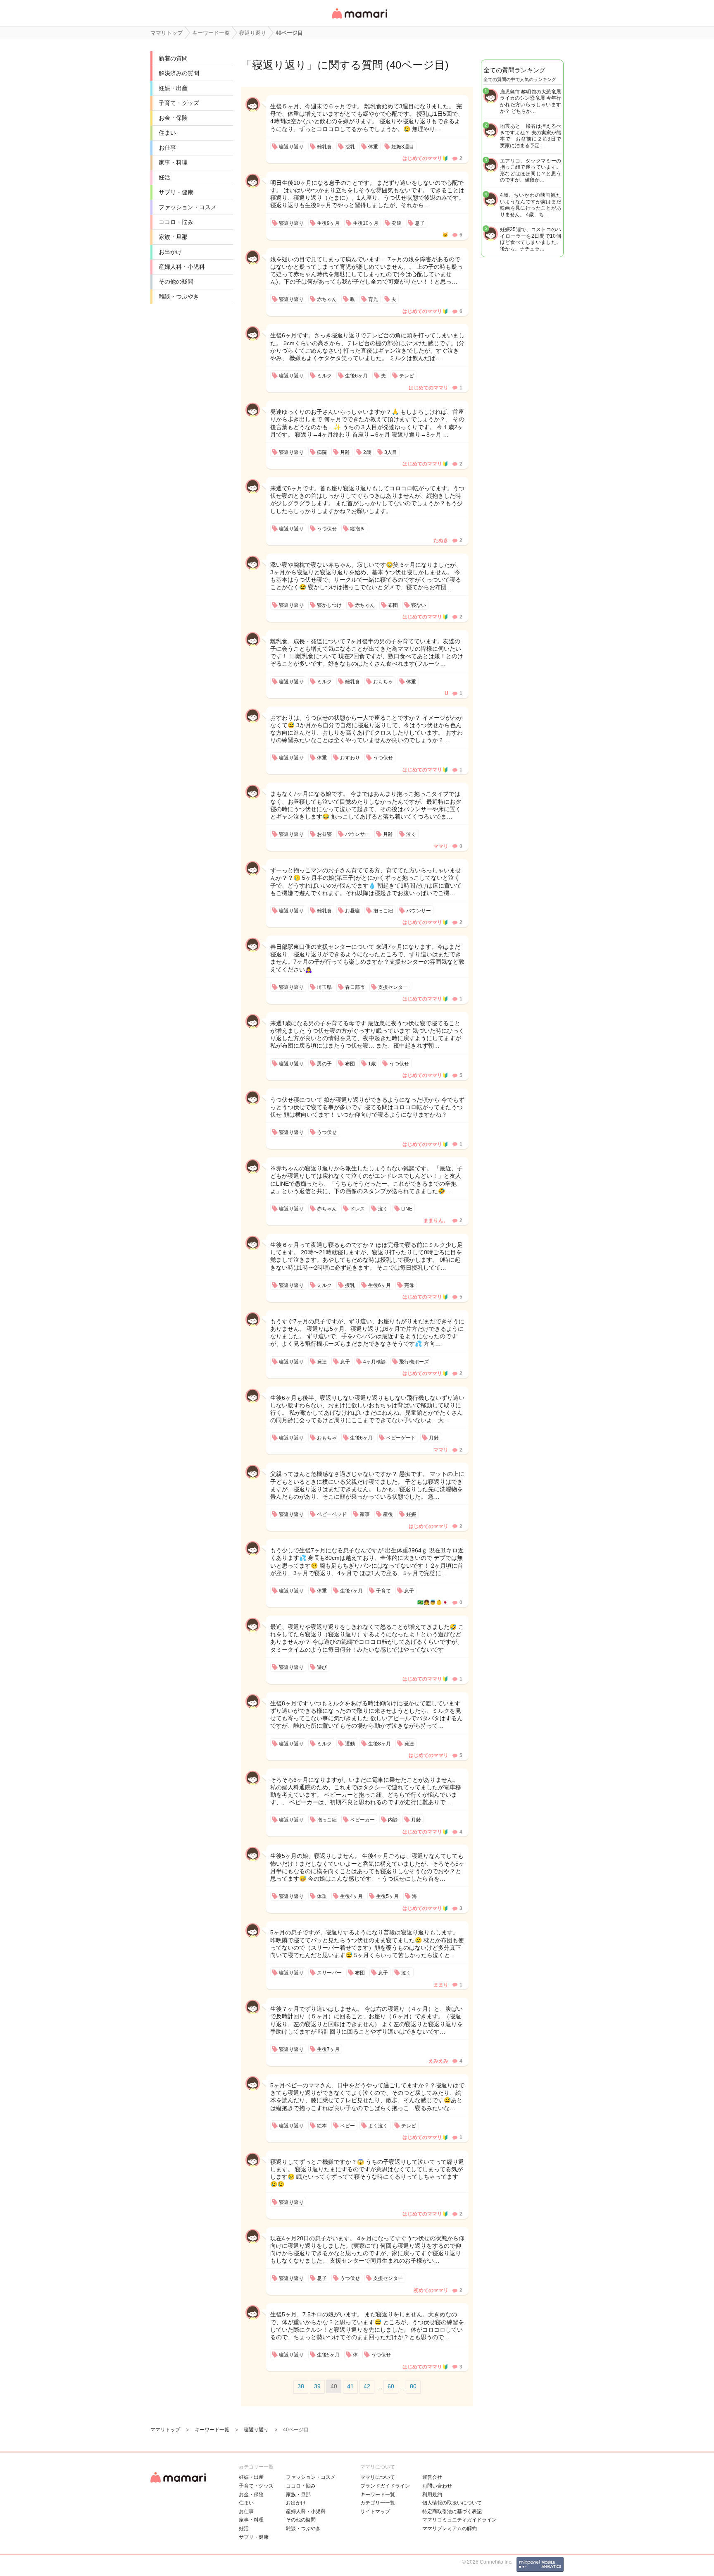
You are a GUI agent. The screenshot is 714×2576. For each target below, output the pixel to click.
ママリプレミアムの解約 (450, 2528)
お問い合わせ (437, 2486)
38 (301, 2386)
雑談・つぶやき (179, 296)
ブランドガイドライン (385, 2486)
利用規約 (432, 2495)
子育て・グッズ (179, 103)
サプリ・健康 (176, 192)
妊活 (164, 177)
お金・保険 (173, 118)
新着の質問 (173, 58)
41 (350, 2386)
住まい (167, 133)
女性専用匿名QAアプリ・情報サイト (359, 19)
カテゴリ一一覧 (378, 2503)
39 (317, 2386)
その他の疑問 (176, 282)
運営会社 (432, 2477)
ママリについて (378, 2477)
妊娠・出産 (173, 88)
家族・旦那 (173, 237)
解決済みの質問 (179, 73)
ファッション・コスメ (188, 207)
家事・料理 (173, 162)
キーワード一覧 (378, 2495)
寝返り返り (279, 65)
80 (413, 2386)
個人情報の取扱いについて (452, 2503)
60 (391, 2386)
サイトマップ (375, 2512)
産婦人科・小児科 (182, 267)
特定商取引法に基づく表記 (452, 2512)
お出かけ (170, 252)
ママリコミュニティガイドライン (459, 2520)
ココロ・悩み (176, 222)
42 (367, 2386)
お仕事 (167, 148)
